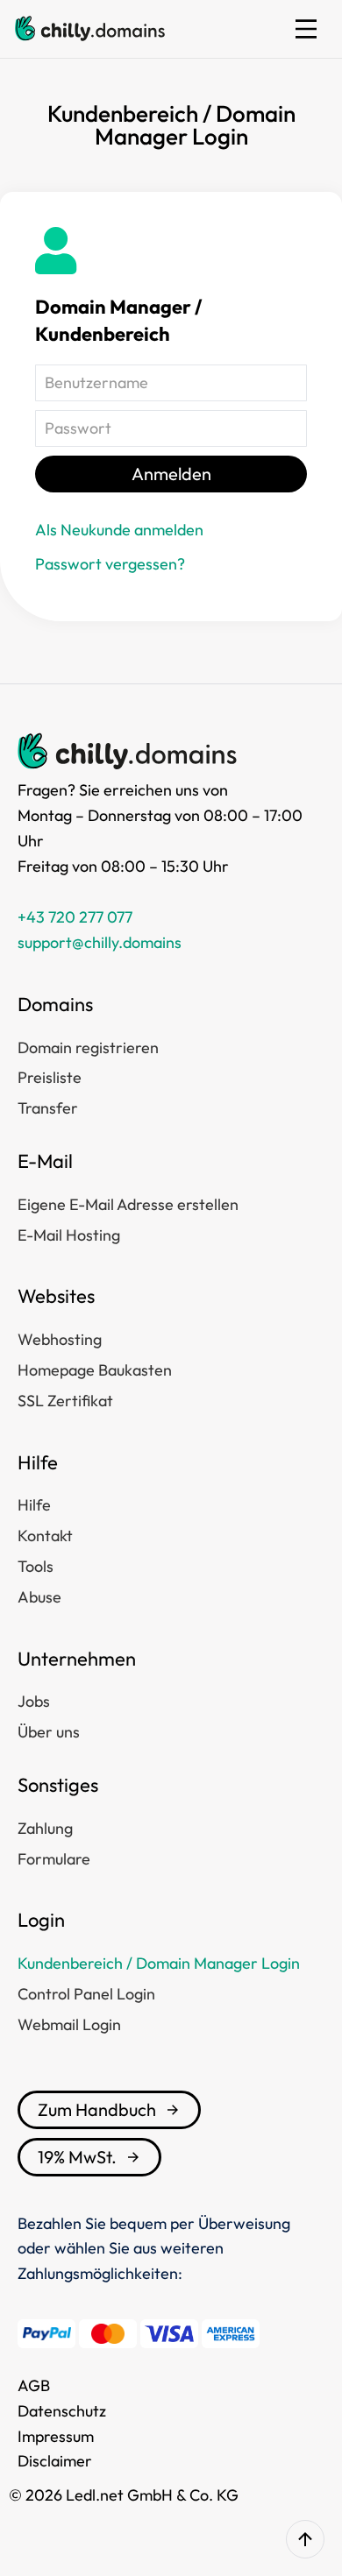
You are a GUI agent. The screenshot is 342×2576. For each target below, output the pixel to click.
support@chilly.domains (100, 942)
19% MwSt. (77, 2157)
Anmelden (171, 474)
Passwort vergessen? (110, 564)
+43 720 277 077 (75, 917)
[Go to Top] (305, 2539)
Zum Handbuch (97, 2109)
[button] (306, 29)
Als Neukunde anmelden (119, 530)
